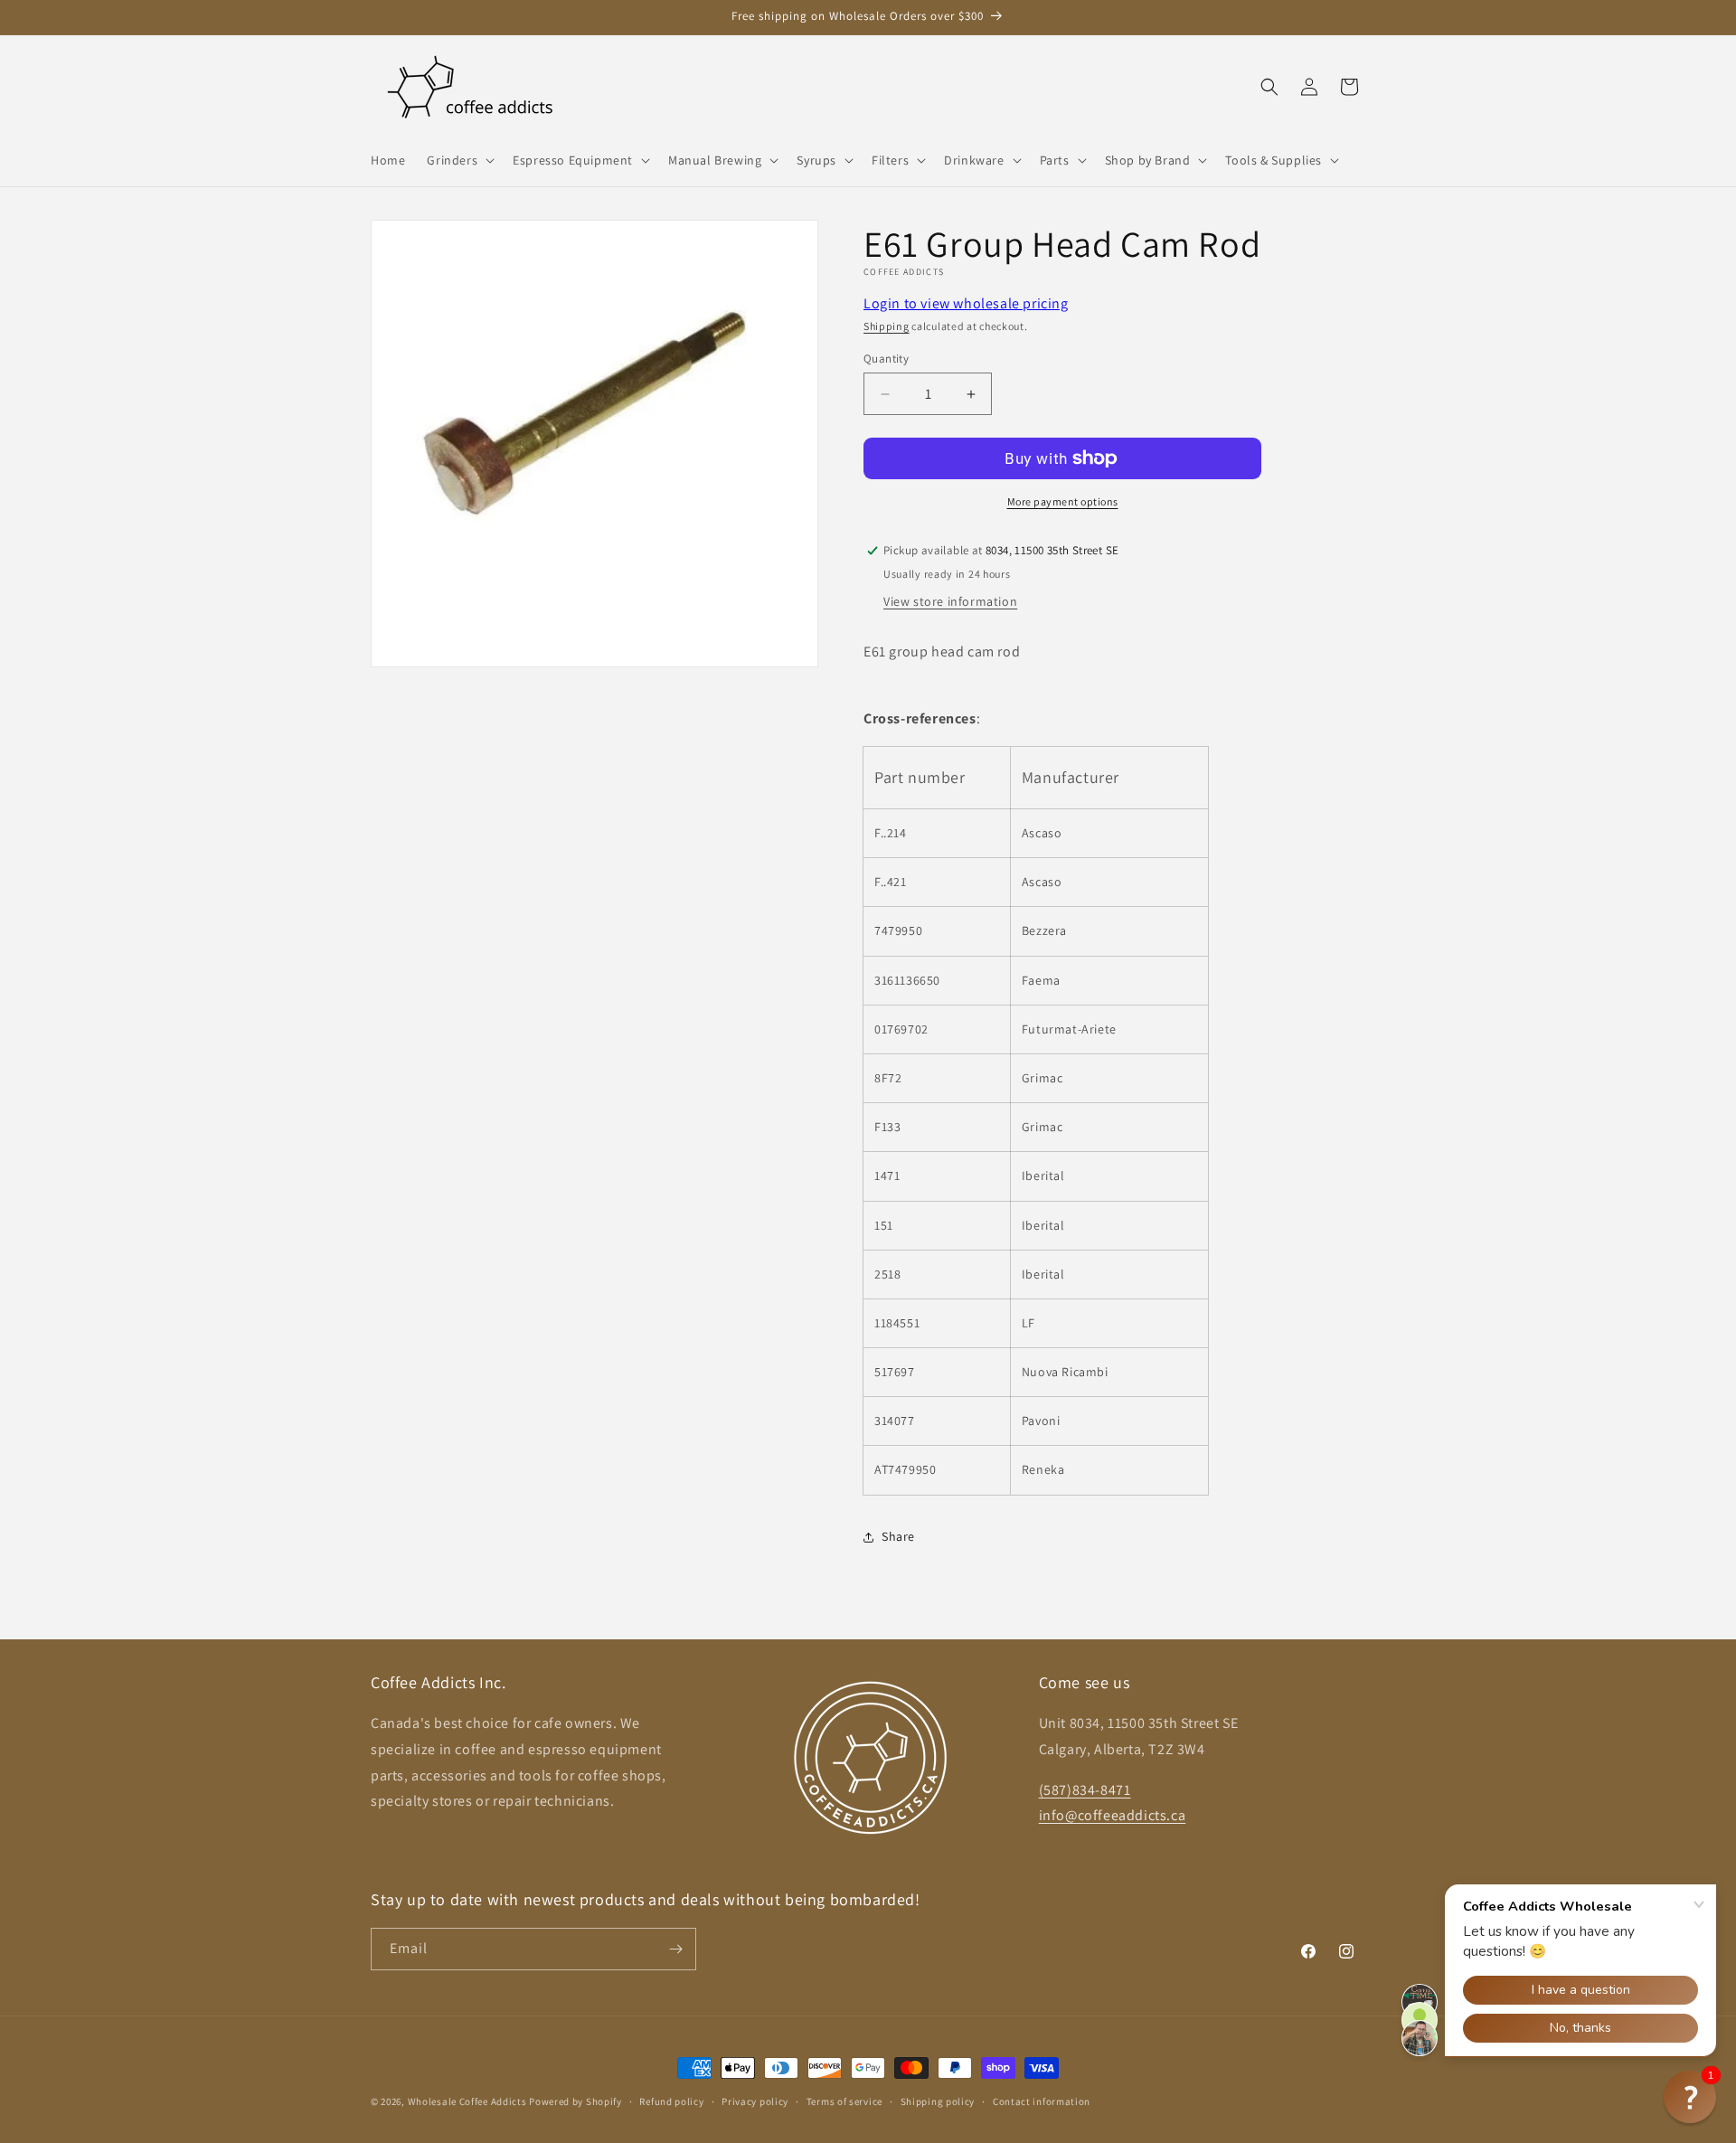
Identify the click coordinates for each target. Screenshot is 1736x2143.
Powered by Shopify (576, 2101)
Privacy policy (755, 2101)
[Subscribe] (675, 1949)
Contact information (1042, 2101)
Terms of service (844, 2101)
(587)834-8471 (1085, 1790)
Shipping (887, 326)
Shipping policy (938, 2101)
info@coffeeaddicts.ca (1113, 1815)
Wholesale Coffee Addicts (467, 2101)
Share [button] (898, 1536)
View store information (950, 601)
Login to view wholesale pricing (966, 303)
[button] (459, 160)
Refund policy (671, 2101)
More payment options (1063, 501)
